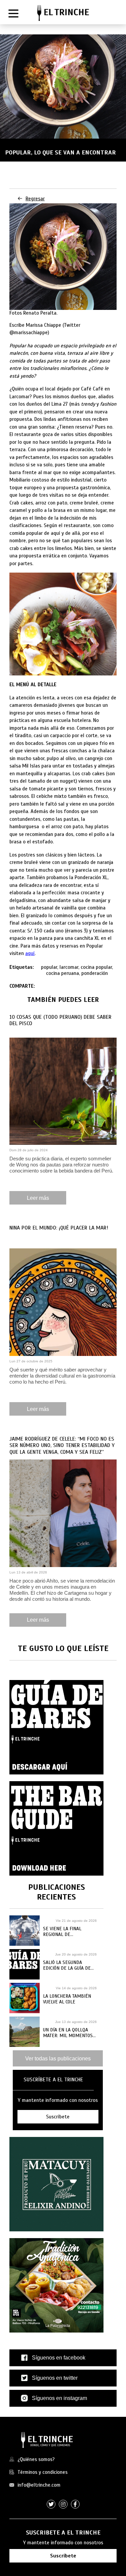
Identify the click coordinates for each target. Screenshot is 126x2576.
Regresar (35, 199)
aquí (30, 953)
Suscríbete (63, 2556)
